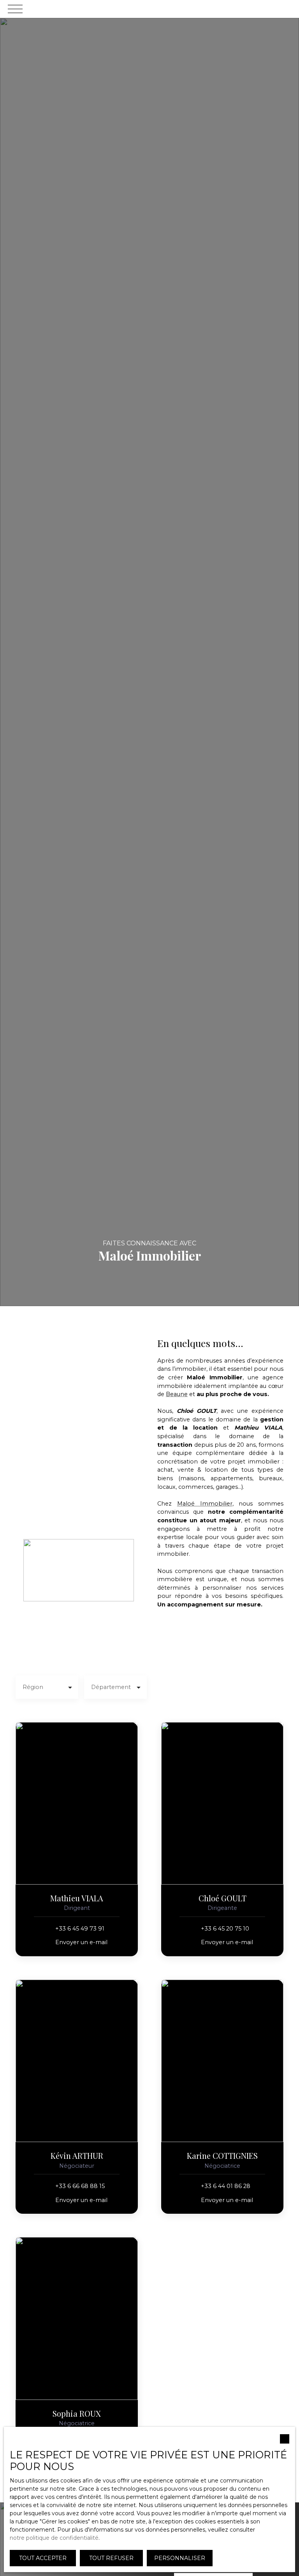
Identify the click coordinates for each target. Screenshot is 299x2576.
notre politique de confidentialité (54, 2538)
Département (111, 1687)
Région (33, 1687)
